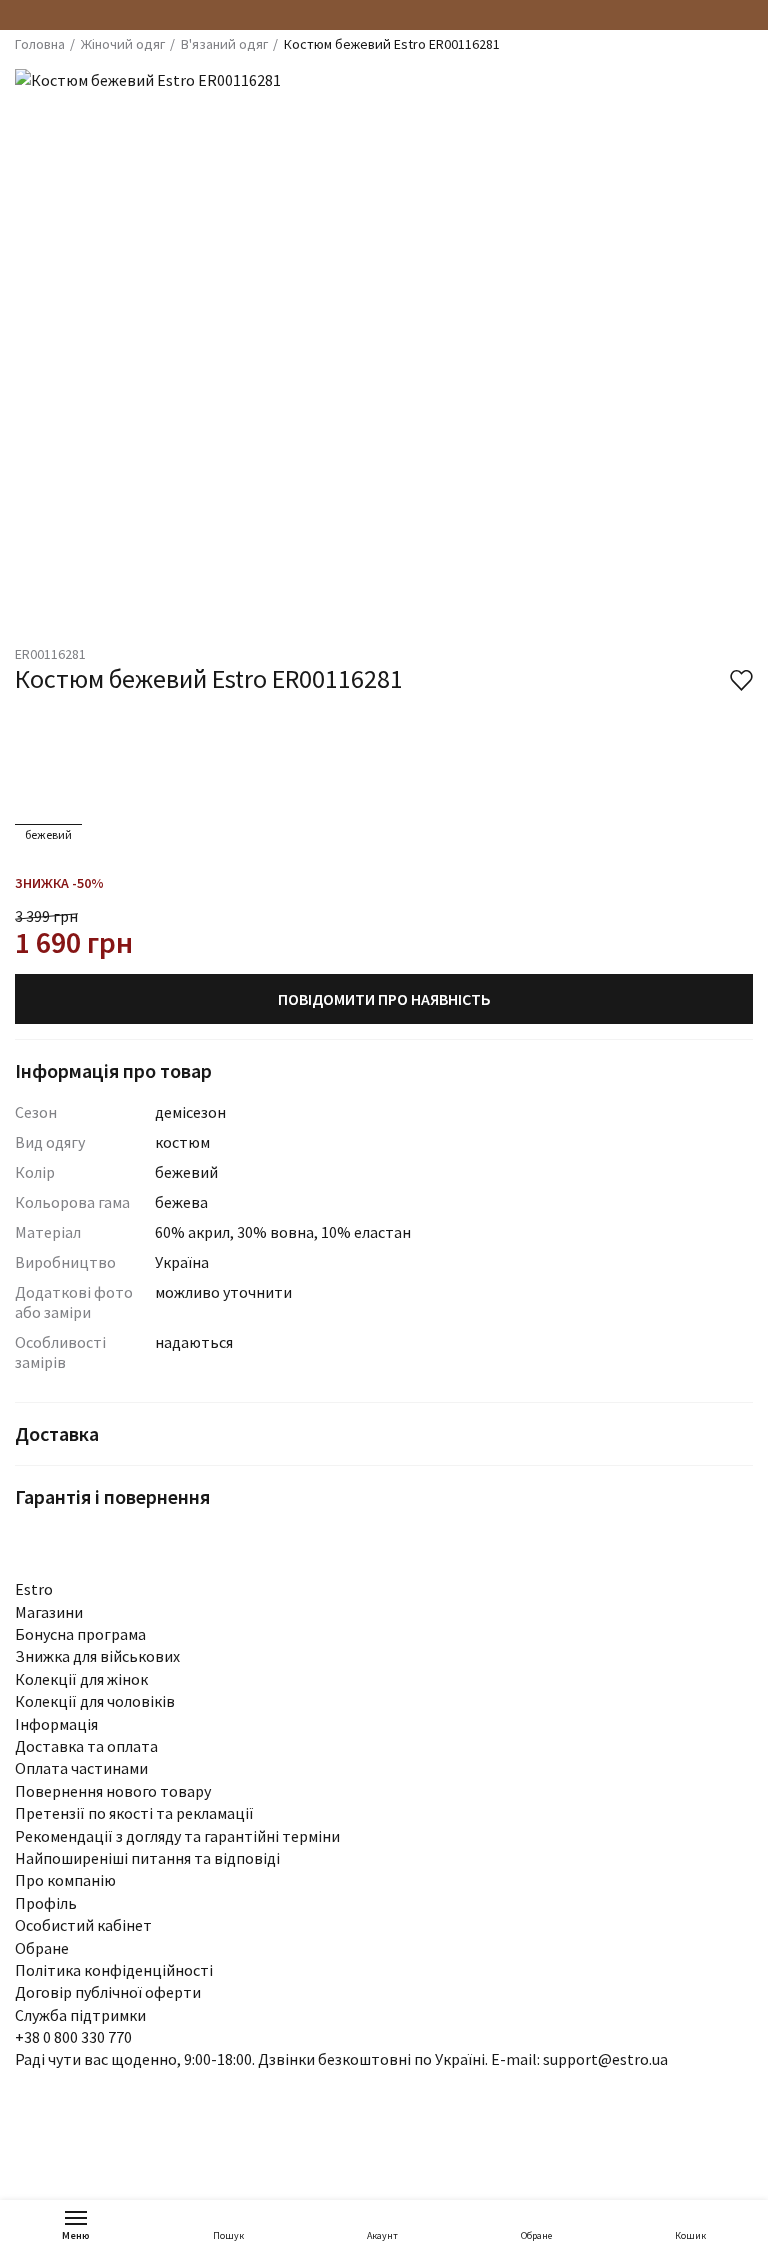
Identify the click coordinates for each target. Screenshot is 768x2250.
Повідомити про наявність (384, 999)
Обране (536, 2235)
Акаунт (382, 2235)
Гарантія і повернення (112, 1496)
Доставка (57, 1433)
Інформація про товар (113, 1070)
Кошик (690, 2235)
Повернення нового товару (113, 1791)
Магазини (49, 1612)
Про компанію (65, 1880)
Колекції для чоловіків (95, 1701)
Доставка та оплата (86, 1746)
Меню (76, 2235)
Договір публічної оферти (108, 1992)
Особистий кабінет (83, 1925)
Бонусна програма (80, 1634)
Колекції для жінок (81, 1679)
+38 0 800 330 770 (73, 2037)
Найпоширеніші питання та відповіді (147, 1858)
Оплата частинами (81, 1768)
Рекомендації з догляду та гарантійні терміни (177, 1836)
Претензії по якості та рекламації (134, 1813)
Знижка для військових (97, 1656)
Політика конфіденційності (114, 1970)
